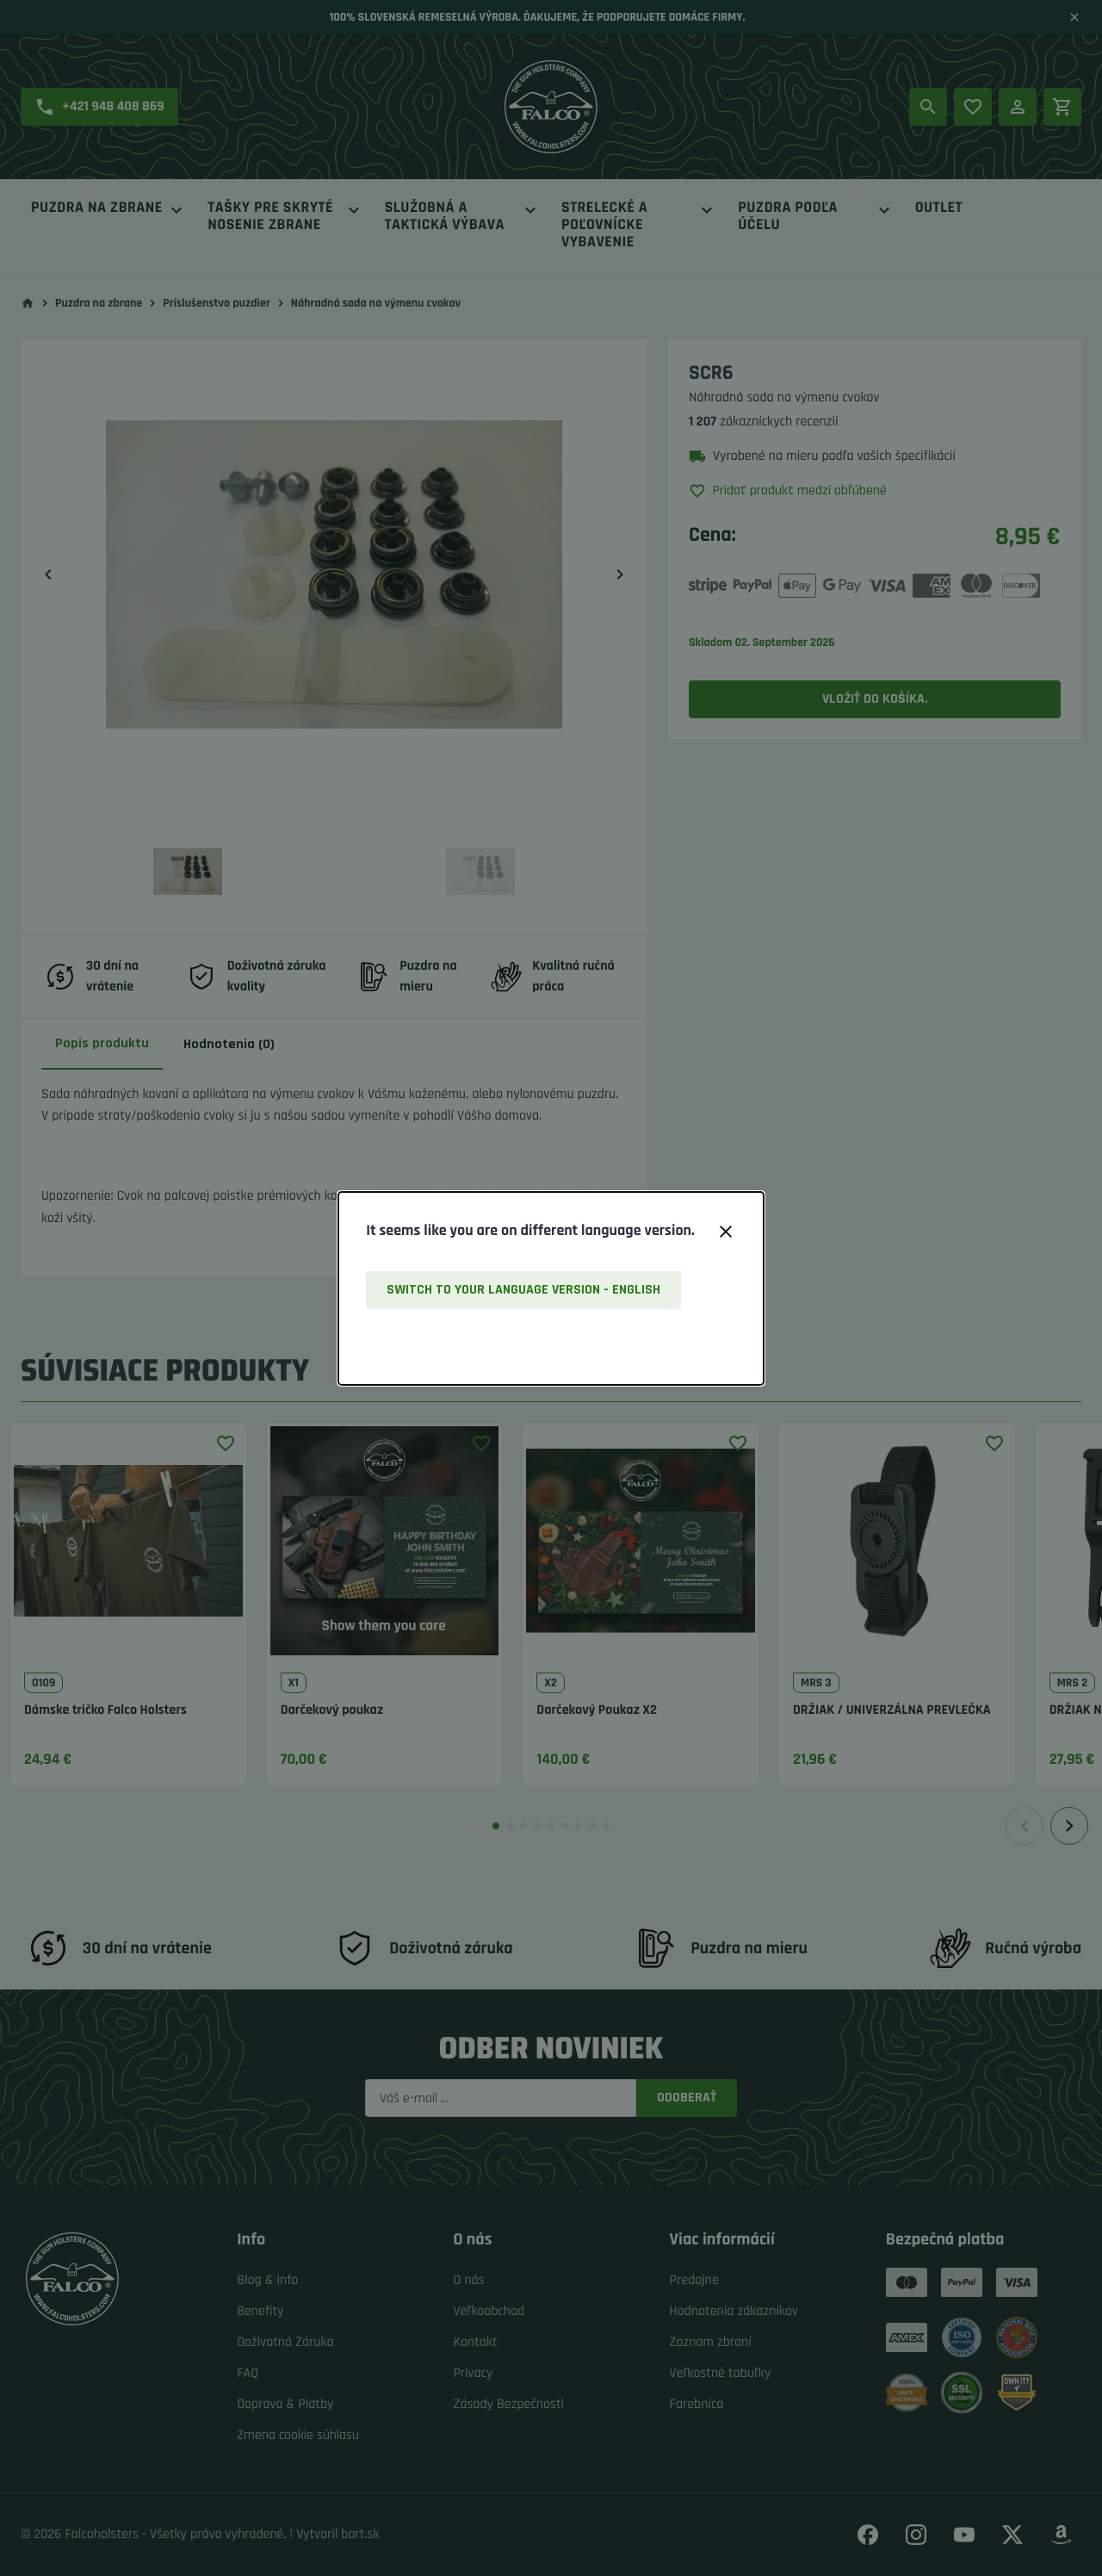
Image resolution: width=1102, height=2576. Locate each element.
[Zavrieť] (726, 1232)
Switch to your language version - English (523, 1290)
